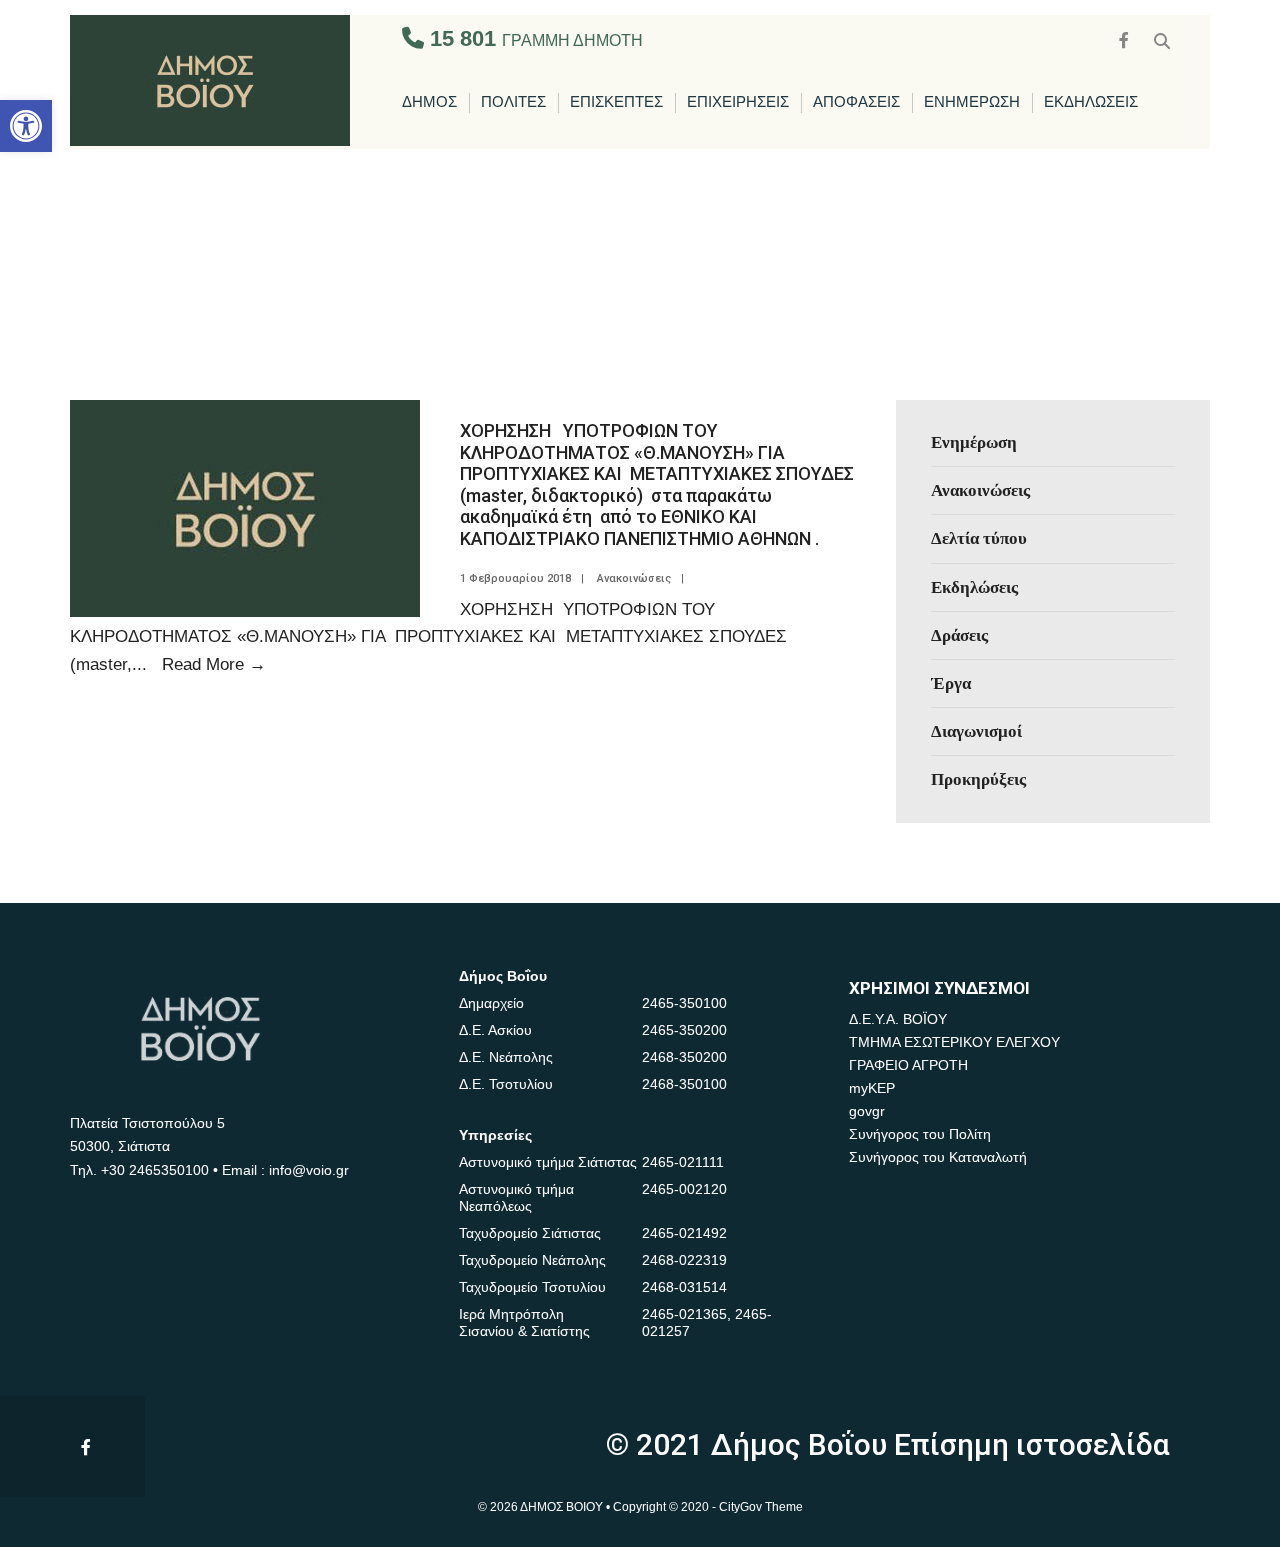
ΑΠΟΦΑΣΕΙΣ (856, 102)
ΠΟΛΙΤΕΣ (513, 102)
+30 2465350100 (155, 1170)
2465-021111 (683, 1162)
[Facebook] (1126, 38)
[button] (26, 126)
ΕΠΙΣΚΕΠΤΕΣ (616, 102)
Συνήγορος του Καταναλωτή (938, 1157)
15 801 (533, 38)
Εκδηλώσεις (974, 587)
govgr (867, 1111)
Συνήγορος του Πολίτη (920, 1134)
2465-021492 (684, 1233)
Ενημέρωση (974, 442)
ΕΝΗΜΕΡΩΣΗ (972, 102)
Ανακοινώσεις (634, 578)
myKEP (872, 1088)
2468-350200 (684, 1057)
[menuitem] (429, 103)
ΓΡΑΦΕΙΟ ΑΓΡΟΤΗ (908, 1065)
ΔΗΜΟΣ (429, 102)
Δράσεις (959, 635)
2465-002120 (684, 1189)
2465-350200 (684, 1030)
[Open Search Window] (1162, 38)
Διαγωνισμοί (976, 731)
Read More (214, 664)
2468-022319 (684, 1260)
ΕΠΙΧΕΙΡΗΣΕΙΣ (738, 102)
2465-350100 (684, 1003)
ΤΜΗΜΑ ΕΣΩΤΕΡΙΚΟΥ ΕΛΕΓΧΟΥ (954, 1042)
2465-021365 (684, 1314)
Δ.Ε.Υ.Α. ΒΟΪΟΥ (898, 1019)
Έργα (951, 683)
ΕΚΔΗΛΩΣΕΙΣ (1091, 102)
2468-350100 (684, 1084)
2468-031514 (684, 1287)
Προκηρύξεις (978, 779)
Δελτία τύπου (979, 538)
